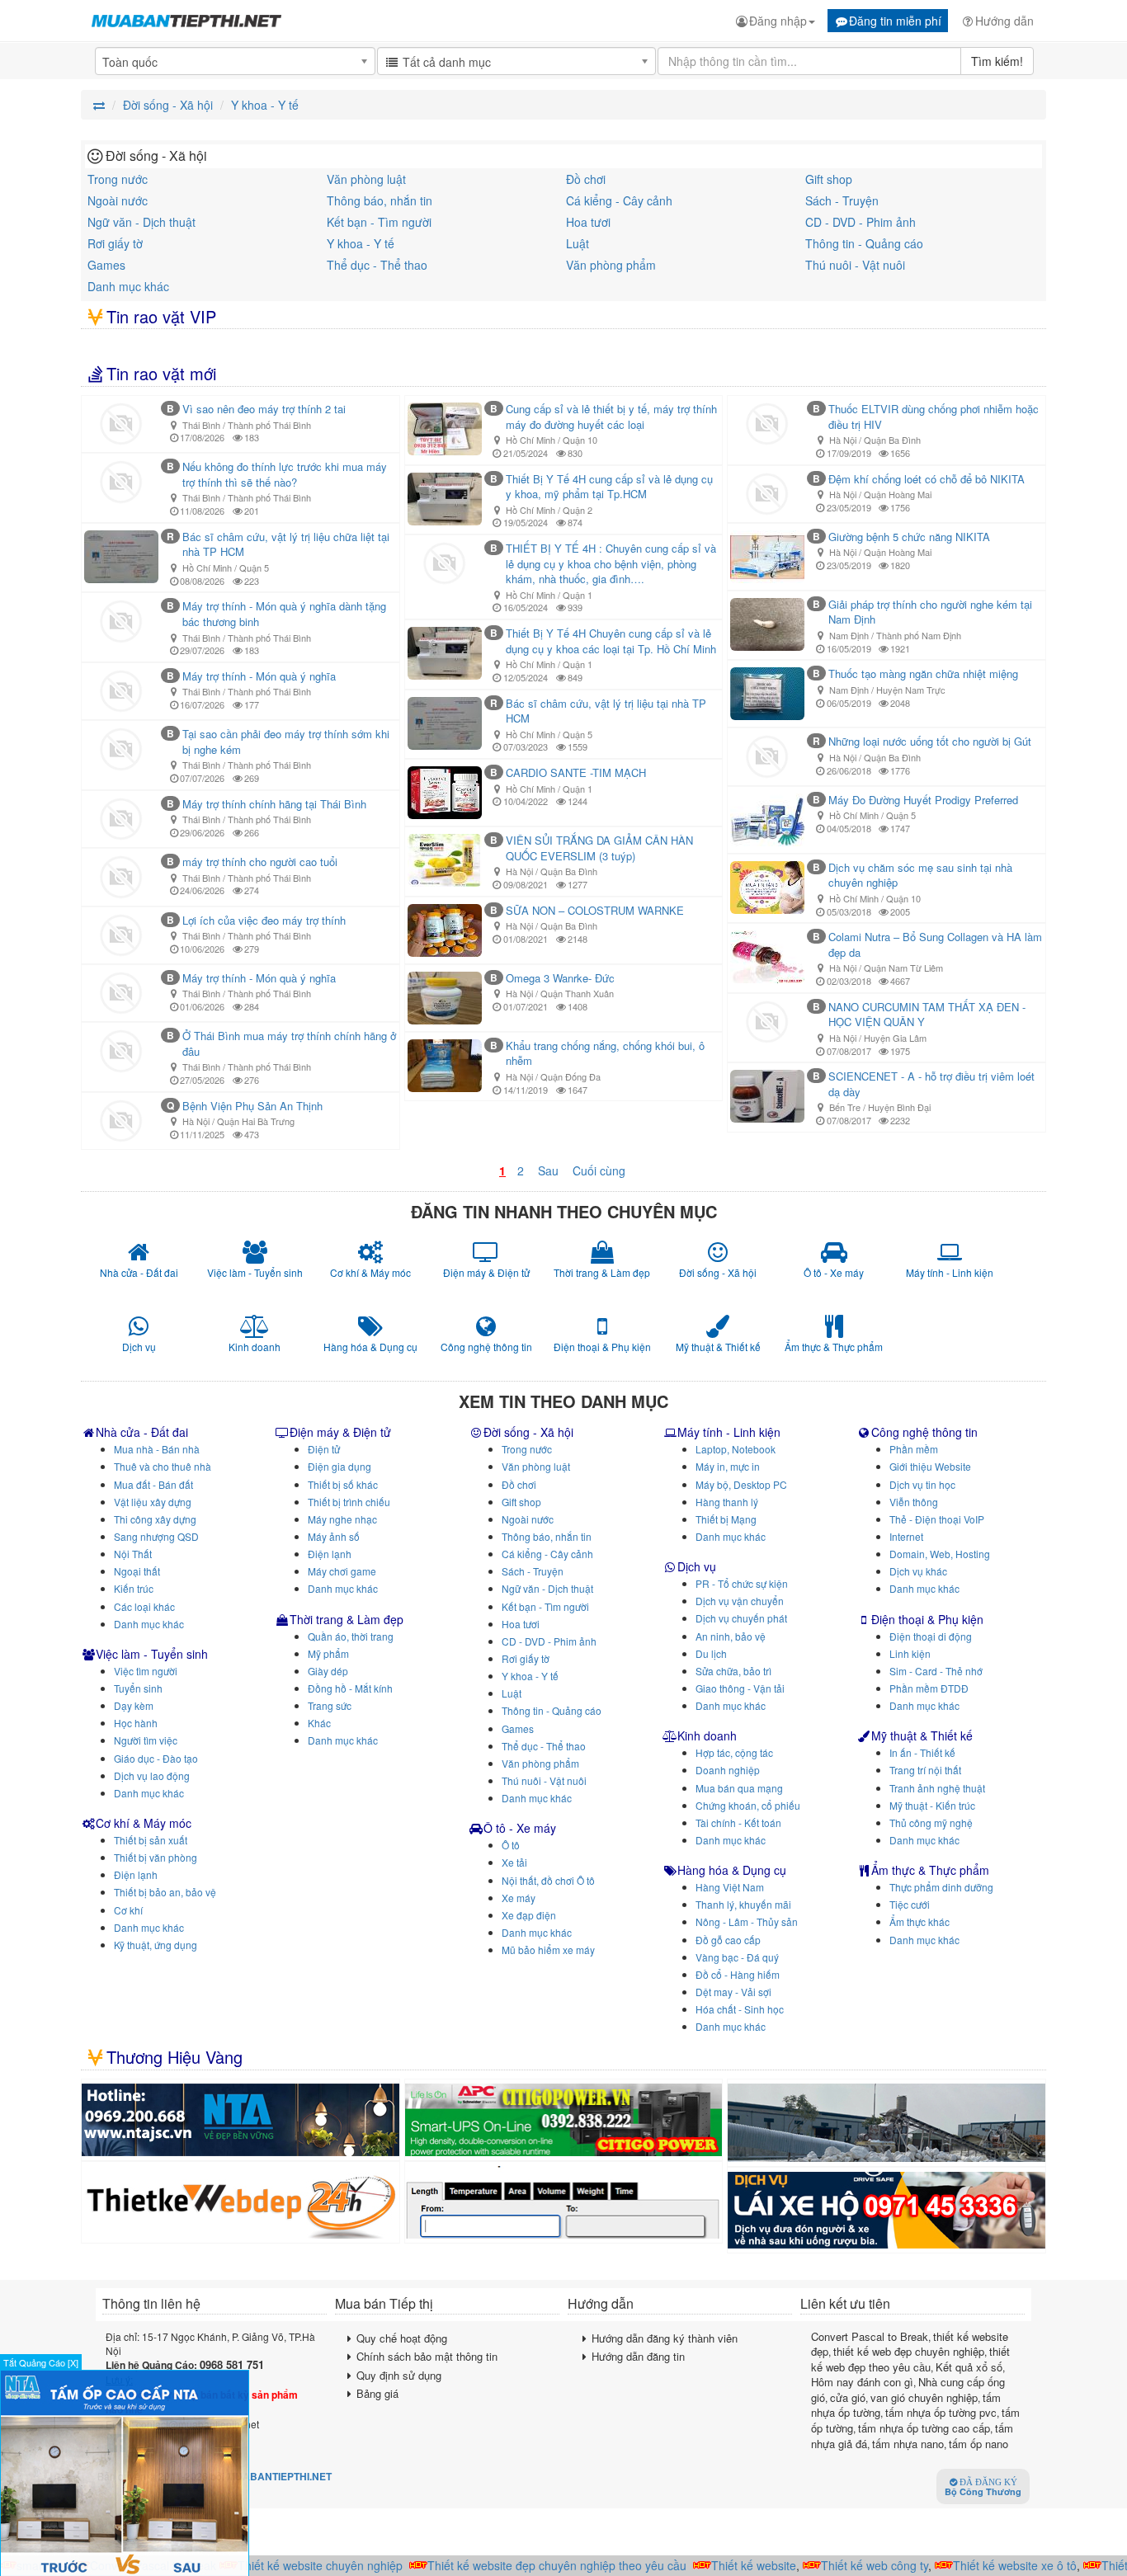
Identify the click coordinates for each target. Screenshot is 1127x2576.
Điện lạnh (136, 1874)
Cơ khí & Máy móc (144, 1823)
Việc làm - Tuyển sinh (152, 1654)
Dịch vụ (697, 1566)
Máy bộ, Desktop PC (741, 1484)
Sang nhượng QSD (156, 1536)
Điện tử (324, 1449)
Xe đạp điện (529, 1915)
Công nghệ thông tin (924, 1432)
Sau (548, 1170)
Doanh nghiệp (728, 1770)
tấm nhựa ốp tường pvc (941, 2412)
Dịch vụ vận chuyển (740, 1601)
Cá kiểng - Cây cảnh (619, 200)
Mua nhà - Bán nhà (157, 1449)
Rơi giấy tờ (115, 243)
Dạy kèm (134, 1705)
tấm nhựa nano (908, 2444)
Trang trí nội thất (925, 1770)
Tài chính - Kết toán (738, 1823)
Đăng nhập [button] (778, 21)
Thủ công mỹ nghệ (931, 1823)
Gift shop (829, 179)
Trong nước (118, 179)
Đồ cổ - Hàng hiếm (738, 1974)
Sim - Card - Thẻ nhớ (936, 1671)
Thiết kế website (728, 2565)
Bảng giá (377, 2393)
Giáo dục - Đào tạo (156, 1758)
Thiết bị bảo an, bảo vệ (165, 1892)
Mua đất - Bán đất (153, 1484)
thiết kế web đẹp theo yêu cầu (910, 2359)
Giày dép (328, 1671)
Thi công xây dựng (155, 1519)
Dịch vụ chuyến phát (741, 1618)
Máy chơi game (342, 1571)
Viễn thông (914, 1502)
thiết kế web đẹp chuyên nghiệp (909, 2351)
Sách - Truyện (842, 200)
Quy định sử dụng (399, 2375)
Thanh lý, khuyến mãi (743, 1904)
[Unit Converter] (564, 2202)
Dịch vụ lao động (152, 1775)
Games (106, 265)
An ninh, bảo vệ (731, 1636)
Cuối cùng (599, 1170)
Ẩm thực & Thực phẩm (930, 1870)
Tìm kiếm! (997, 61)
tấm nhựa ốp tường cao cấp (924, 2428)
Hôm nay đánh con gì (862, 2382)
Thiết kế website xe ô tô (989, 2565)
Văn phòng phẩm (611, 265)
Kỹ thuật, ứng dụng (156, 1945)
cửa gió (848, 2397)
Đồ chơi (586, 179)
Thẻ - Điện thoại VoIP (937, 1519)
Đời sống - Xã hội (528, 1432)
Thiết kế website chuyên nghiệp (295, 2565)
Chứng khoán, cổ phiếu (748, 1805)
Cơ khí (128, 1910)
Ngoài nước (118, 200)
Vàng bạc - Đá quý (737, 1957)
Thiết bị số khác (343, 1484)
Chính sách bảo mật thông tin (427, 2356)
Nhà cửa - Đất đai (142, 1432)
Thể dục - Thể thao (377, 265)
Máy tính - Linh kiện (729, 1432)
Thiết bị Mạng (726, 1519)
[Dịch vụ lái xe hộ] (887, 2210)
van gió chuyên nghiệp (924, 2397)
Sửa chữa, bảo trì (733, 1671)
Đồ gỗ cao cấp (728, 1940)
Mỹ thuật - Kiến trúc (932, 1805)
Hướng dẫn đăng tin (638, 2356)
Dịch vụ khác (918, 1571)
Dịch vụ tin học (922, 1484)
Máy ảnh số (334, 1536)
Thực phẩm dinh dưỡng (941, 1887)
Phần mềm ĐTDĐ (929, 1688)
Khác (319, 1723)
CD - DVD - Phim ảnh (861, 222)
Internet (906, 1536)
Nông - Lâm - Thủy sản (747, 1921)
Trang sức (330, 1705)
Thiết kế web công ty (849, 2565)
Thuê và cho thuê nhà (163, 1466)
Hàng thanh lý (727, 1502)
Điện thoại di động (931, 1636)
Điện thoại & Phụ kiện (927, 1619)
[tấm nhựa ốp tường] (240, 2120)
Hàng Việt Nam (730, 1887)
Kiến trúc (134, 1588)
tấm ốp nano (978, 2444)
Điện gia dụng (340, 1466)
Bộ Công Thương (983, 2488)
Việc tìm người (146, 1671)
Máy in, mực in (728, 1466)
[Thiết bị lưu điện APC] (564, 2120)
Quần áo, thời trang (351, 1636)
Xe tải (514, 1862)
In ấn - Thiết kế (922, 1752)
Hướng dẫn (1004, 21)
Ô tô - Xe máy (520, 1828)
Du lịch (711, 1653)
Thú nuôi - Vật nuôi (855, 265)
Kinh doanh (707, 1735)
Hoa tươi (588, 222)
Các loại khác (144, 1606)
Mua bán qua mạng (739, 1788)
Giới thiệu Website (930, 1466)
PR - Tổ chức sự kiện (742, 1583)
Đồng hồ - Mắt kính (350, 1688)
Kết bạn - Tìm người (379, 222)
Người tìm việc (146, 1740)
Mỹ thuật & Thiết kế (922, 1735)
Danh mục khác (128, 286)
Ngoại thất (137, 1571)
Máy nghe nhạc (342, 1519)
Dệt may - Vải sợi (733, 1992)
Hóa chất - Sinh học (740, 2009)
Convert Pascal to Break (870, 2336)
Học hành (136, 1723)
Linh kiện (910, 1653)
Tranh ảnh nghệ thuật (937, 1788)
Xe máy (519, 1898)
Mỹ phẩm (328, 1653)
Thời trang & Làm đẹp (347, 1619)
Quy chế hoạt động (402, 2338)
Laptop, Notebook (736, 1449)
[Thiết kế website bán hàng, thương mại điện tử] (240, 2202)
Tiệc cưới (910, 1904)
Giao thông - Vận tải (740, 1688)
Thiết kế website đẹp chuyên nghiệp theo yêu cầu (531, 2565)
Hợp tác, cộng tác (734, 1752)
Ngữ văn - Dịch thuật (141, 222)
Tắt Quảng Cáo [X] (41, 2362)
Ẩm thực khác (920, 1921)
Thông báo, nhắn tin (380, 200)
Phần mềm (914, 1449)
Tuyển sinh (138, 1688)
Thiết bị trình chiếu (349, 1502)
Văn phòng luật (366, 179)
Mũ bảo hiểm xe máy (548, 1950)
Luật (578, 243)
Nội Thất (133, 1554)
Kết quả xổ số (969, 2367)
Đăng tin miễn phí (895, 21)
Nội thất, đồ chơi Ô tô (548, 1880)
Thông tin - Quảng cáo (864, 243)
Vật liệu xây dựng (153, 1502)
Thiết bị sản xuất (151, 1840)
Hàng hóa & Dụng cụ (732, 1870)
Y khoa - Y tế (361, 243)
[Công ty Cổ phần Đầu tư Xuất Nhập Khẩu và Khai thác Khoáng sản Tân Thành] (887, 2123)
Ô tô (511, 1845)
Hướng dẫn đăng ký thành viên (665, 2338)
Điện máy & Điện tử (340, 1432)
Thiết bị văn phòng (156, 1857)
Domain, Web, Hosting (940, 1554)
